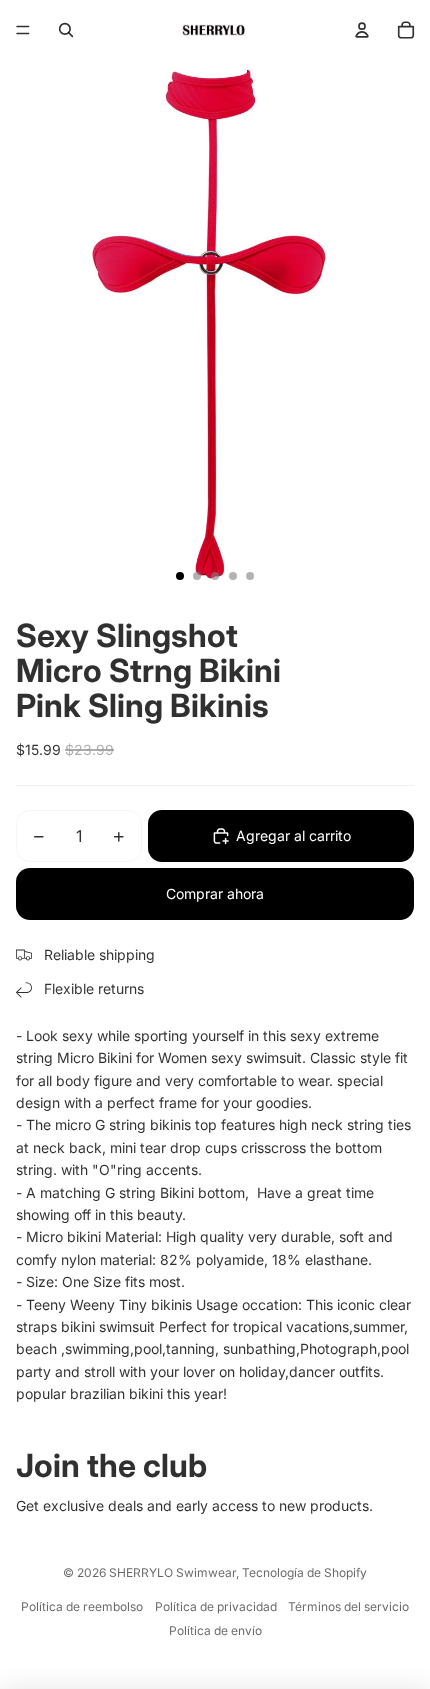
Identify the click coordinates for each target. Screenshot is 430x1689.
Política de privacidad (216, 1606)
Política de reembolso (82, 1606)
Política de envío (215, 1630)
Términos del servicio (348, 1606)
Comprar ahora (215, 893)
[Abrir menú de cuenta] (362, 30)
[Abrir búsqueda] (66, 30)
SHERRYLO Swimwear (172, 1572)
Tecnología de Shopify (304, 1572)
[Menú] (23, 30)
